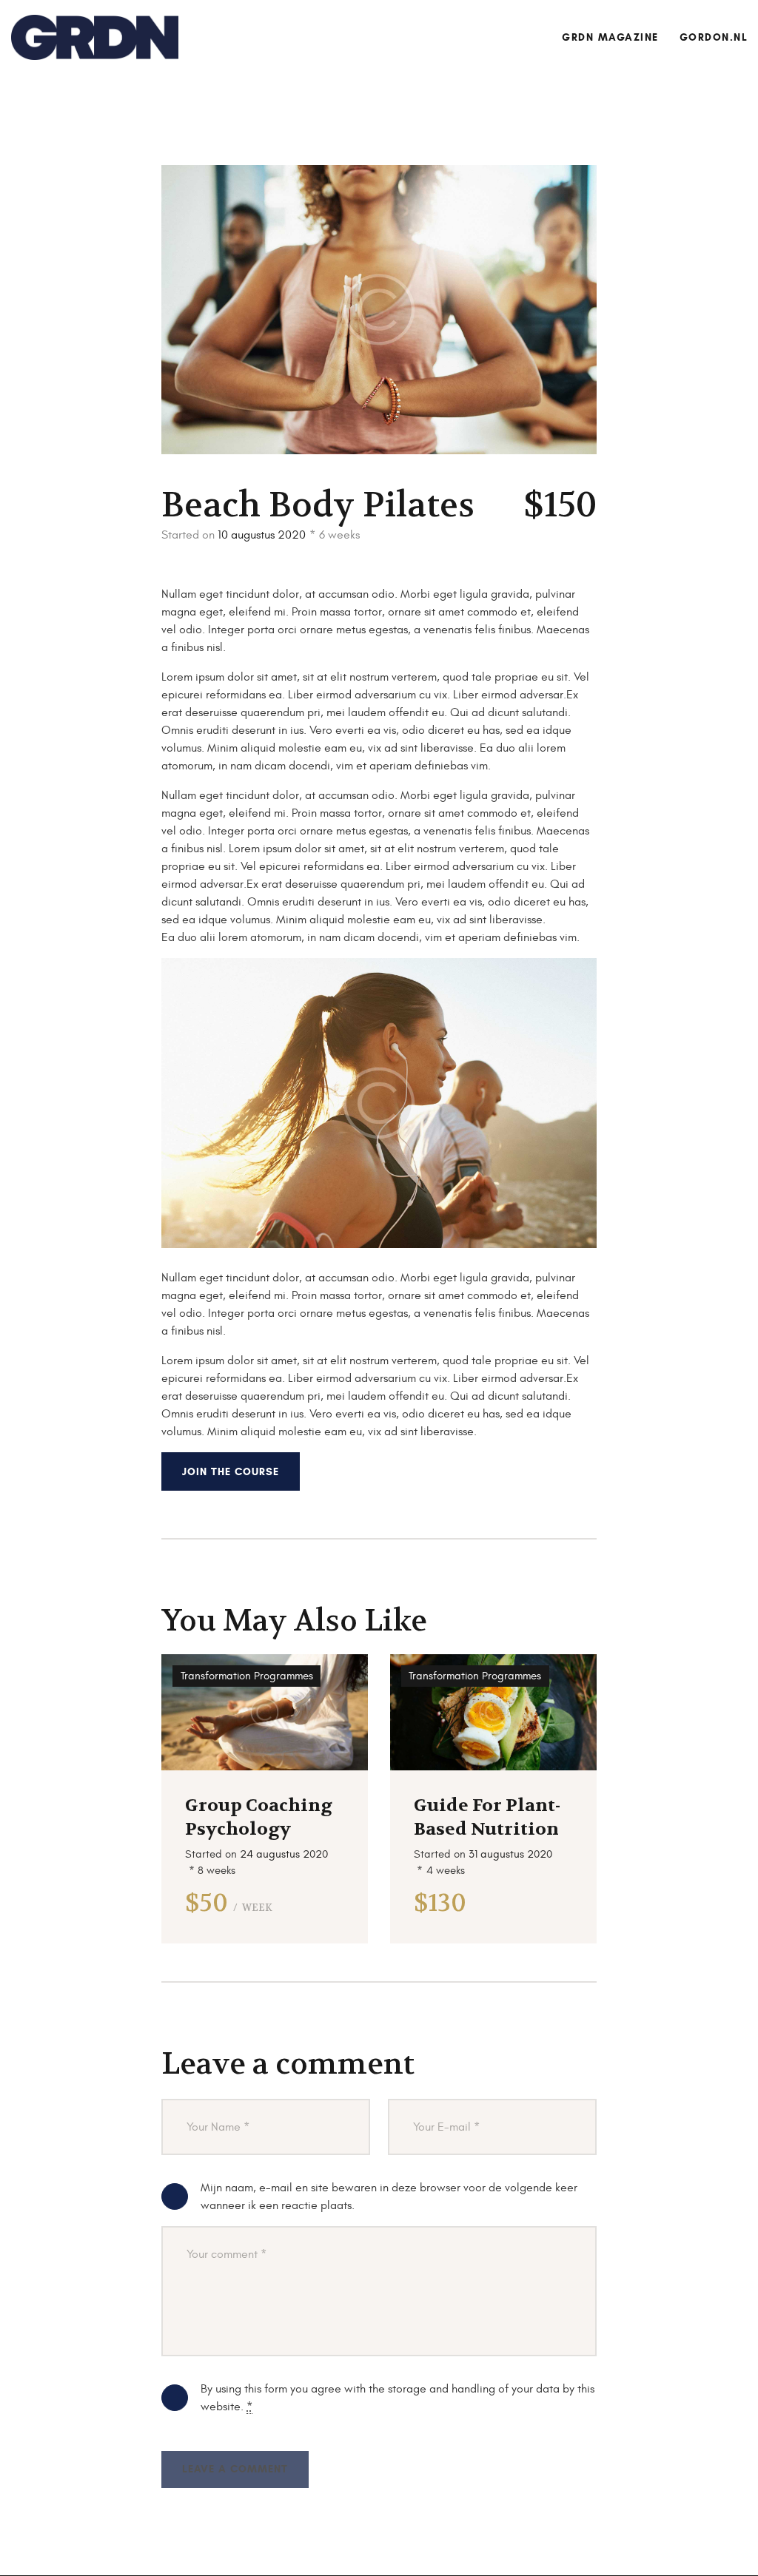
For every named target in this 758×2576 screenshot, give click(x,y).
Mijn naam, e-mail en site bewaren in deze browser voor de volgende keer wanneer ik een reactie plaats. (389, 2196)
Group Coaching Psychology (259, 1817)
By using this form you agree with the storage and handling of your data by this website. (398, 2398)
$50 (229, 1903)
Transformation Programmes (247, 1676)
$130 (440, 1903)
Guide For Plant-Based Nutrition (487, 1817)
